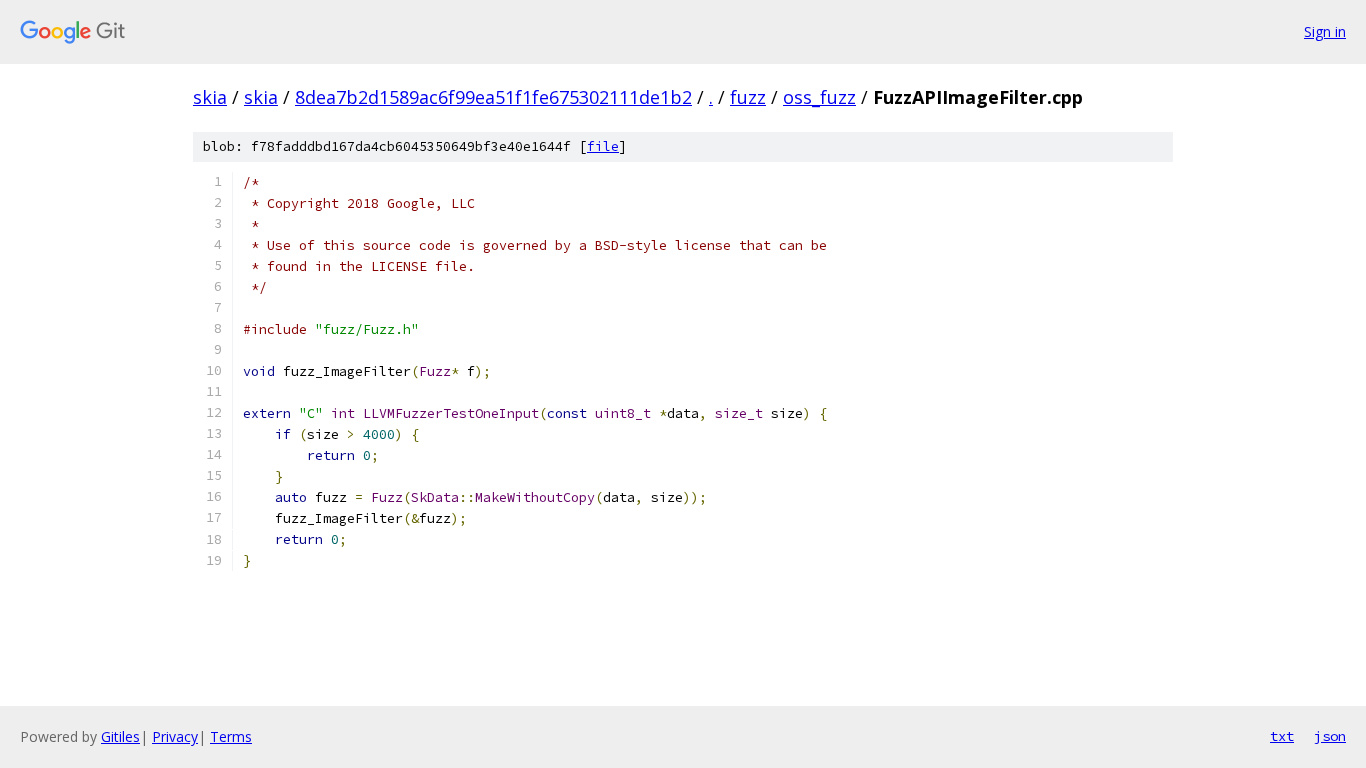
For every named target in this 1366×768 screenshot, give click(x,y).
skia (210, 97)
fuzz (748, 97)
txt (1282, 736)
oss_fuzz (819, 97)
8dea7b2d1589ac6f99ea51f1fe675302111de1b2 (493, 97)
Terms (231, 736)
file (603, 146)
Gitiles (120, 736)
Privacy (175, 736)
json (1330, 736)
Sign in (1325, 31)
